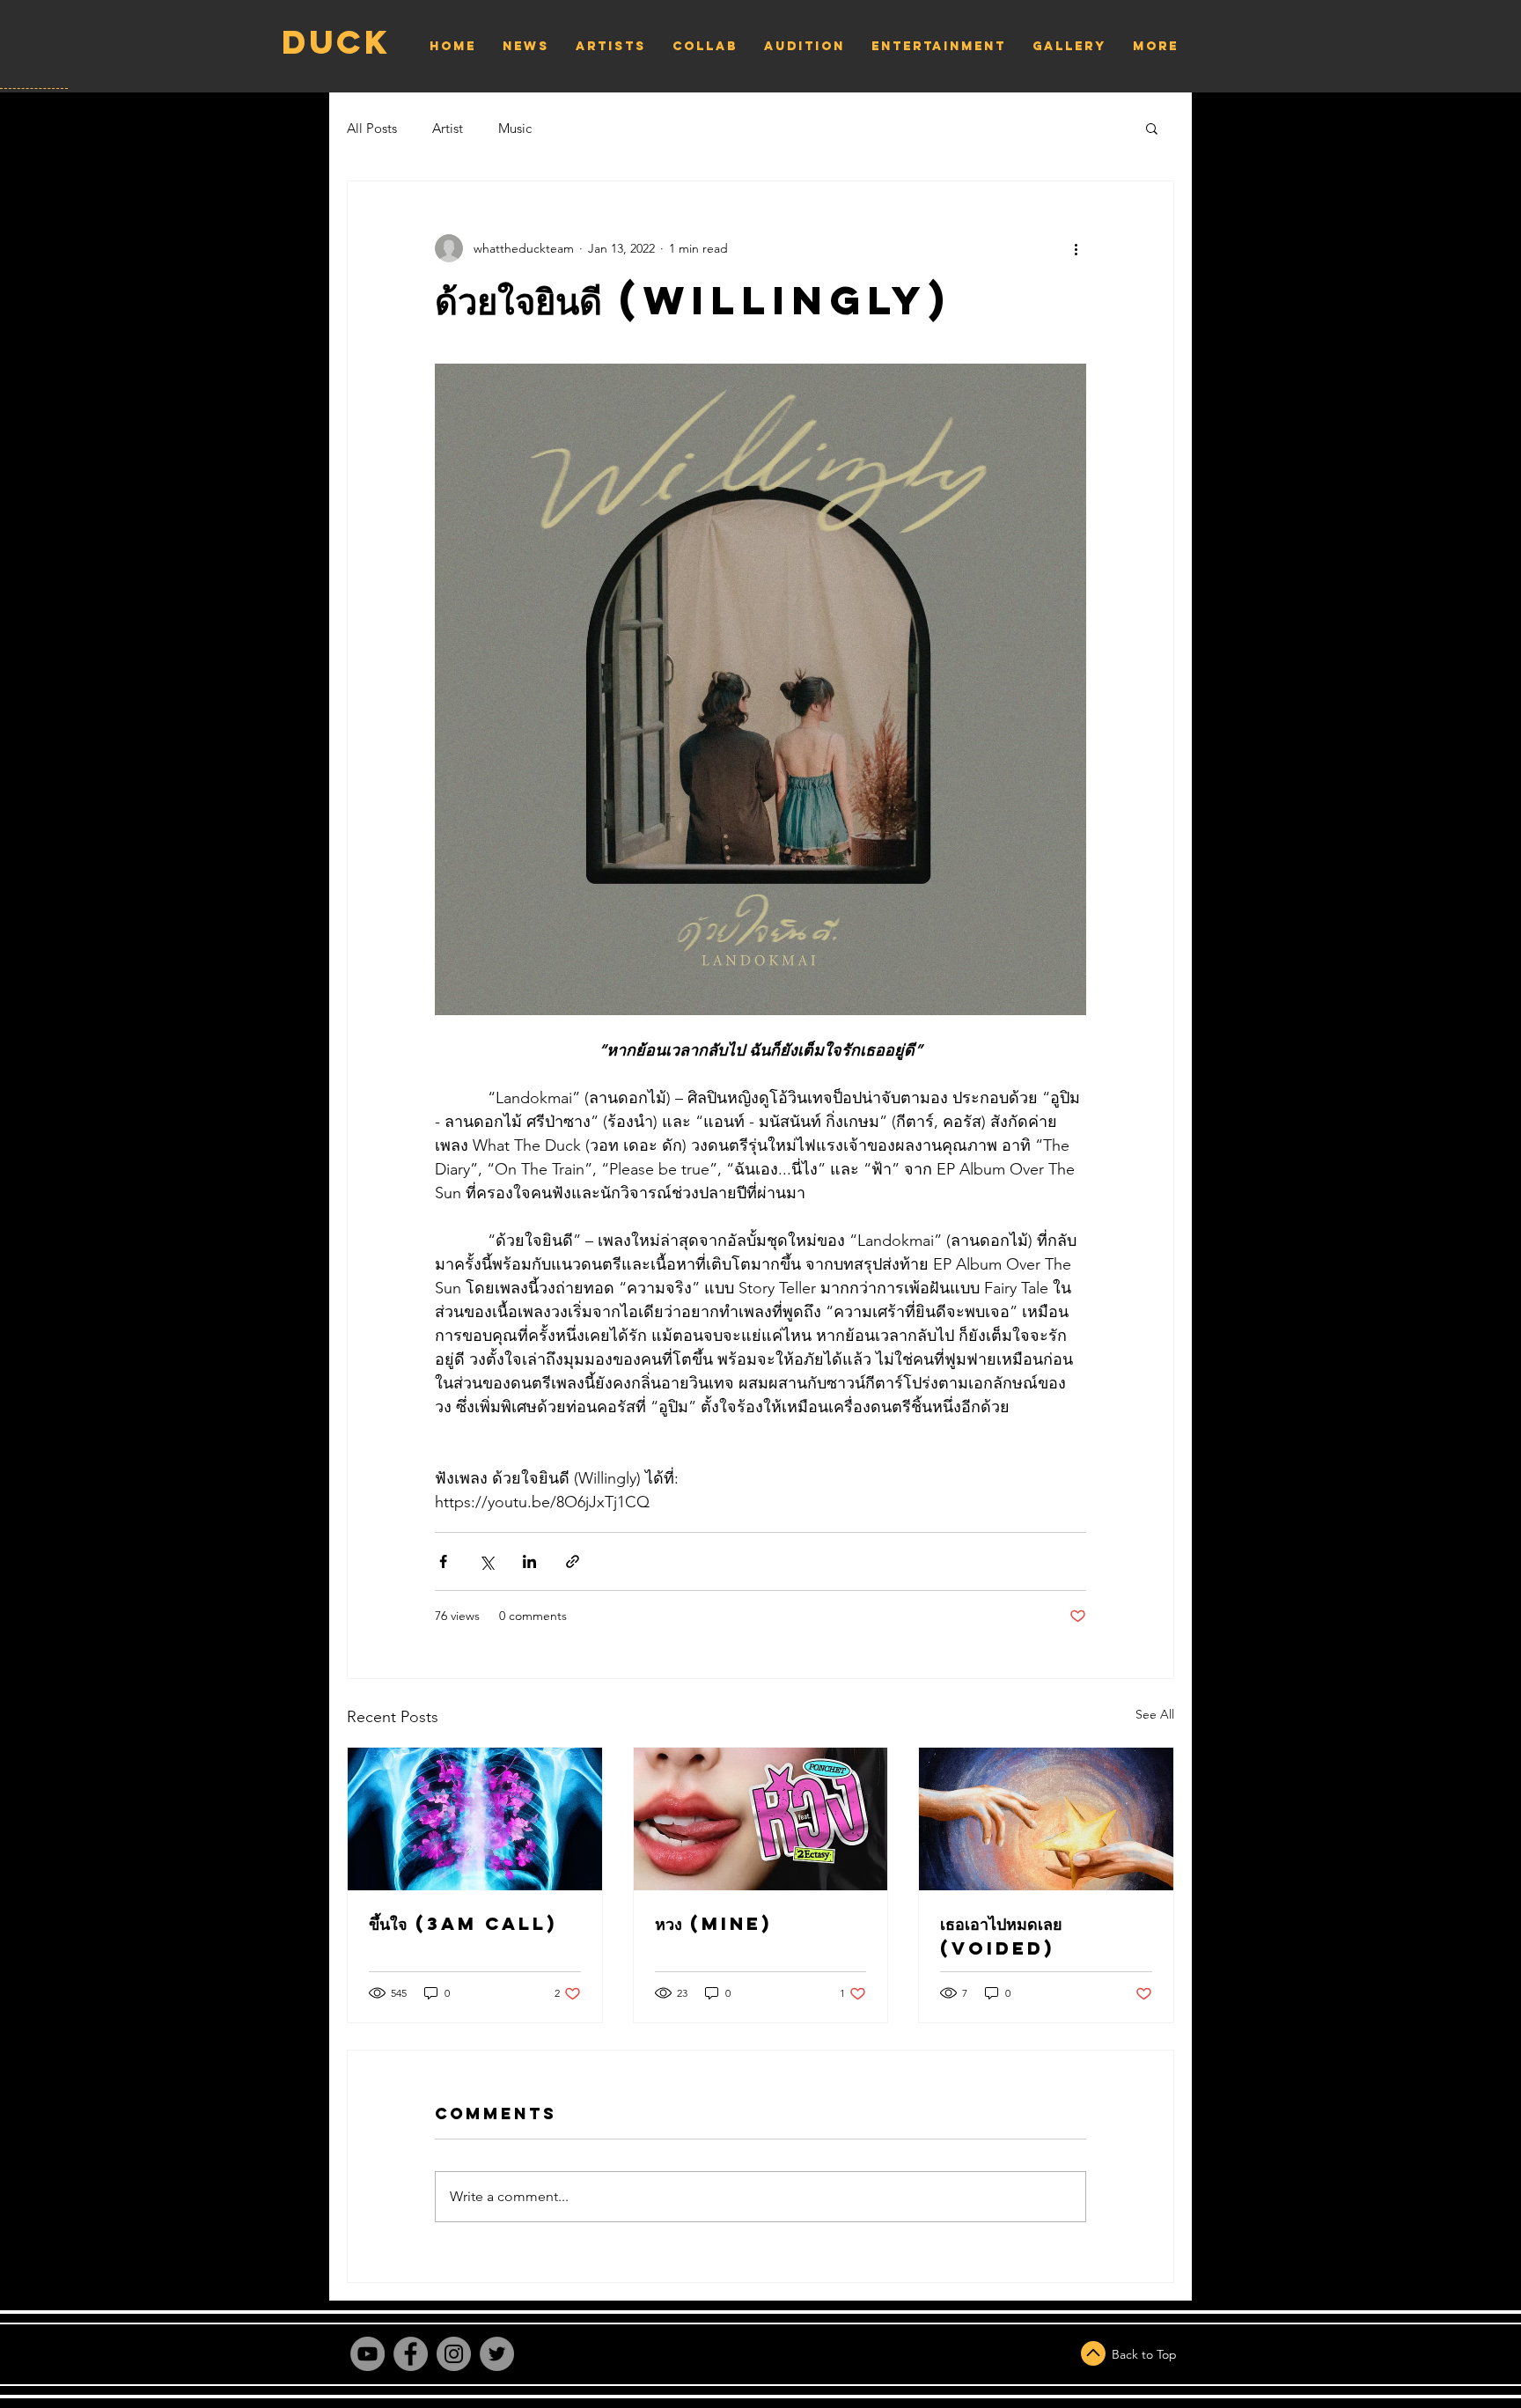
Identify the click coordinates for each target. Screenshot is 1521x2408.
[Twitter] (497, 2354)
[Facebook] (411, 2354)
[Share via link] (573, 1561)
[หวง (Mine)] (761, 1819)
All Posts (372, 128)
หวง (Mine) (713, 1923)
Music (515, 128)
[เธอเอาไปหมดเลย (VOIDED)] (1046, 1819)
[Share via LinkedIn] (529, 1561)
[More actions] (1076, 248)
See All (1155, 1714)
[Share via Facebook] (443, 1561)
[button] (1152, 128)
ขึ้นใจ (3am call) (463, 1923)
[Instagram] (454, 2354)
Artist (448, 128)
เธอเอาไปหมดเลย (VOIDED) (1001, 1936)
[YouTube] (367, 2354)
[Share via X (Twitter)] (486, 1561)
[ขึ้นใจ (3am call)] (475, 1819)
